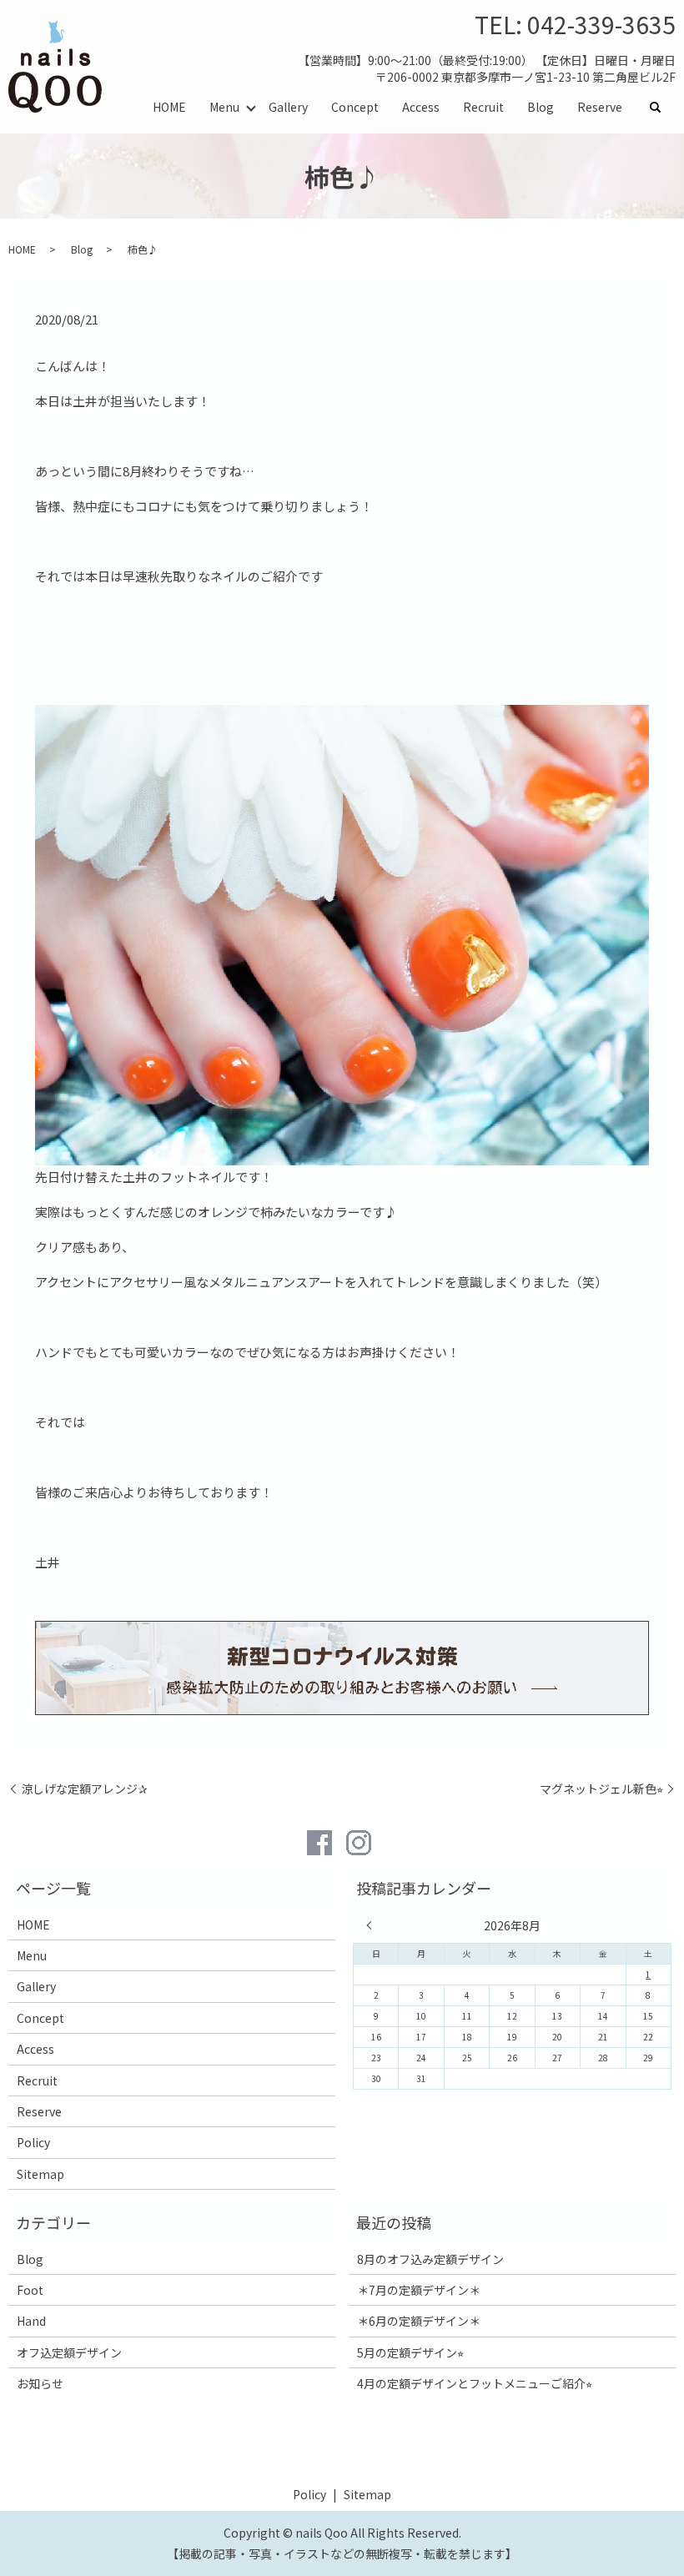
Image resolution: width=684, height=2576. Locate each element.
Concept (355, 107)
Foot (30, 2290)
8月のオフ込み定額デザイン (430, 2259)
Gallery (288, 107)
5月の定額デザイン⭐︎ (410, 2352)
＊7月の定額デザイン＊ (419, 2290)
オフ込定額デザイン (69, 2352)
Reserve (600, 107)
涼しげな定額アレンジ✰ (84, 1789)
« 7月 (373, 1925)
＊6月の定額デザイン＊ (419, 2321)
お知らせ (40, 2383)
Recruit (483, 107)
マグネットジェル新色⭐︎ (601, 1789)
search (661, 108)
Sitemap (40, 2174)
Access (421, 107)
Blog (541, 107)
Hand (31, 2321)
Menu (224, 107)
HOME (169, 107)
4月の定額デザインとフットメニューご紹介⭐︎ (475, 2383)
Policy (33, 2142)
